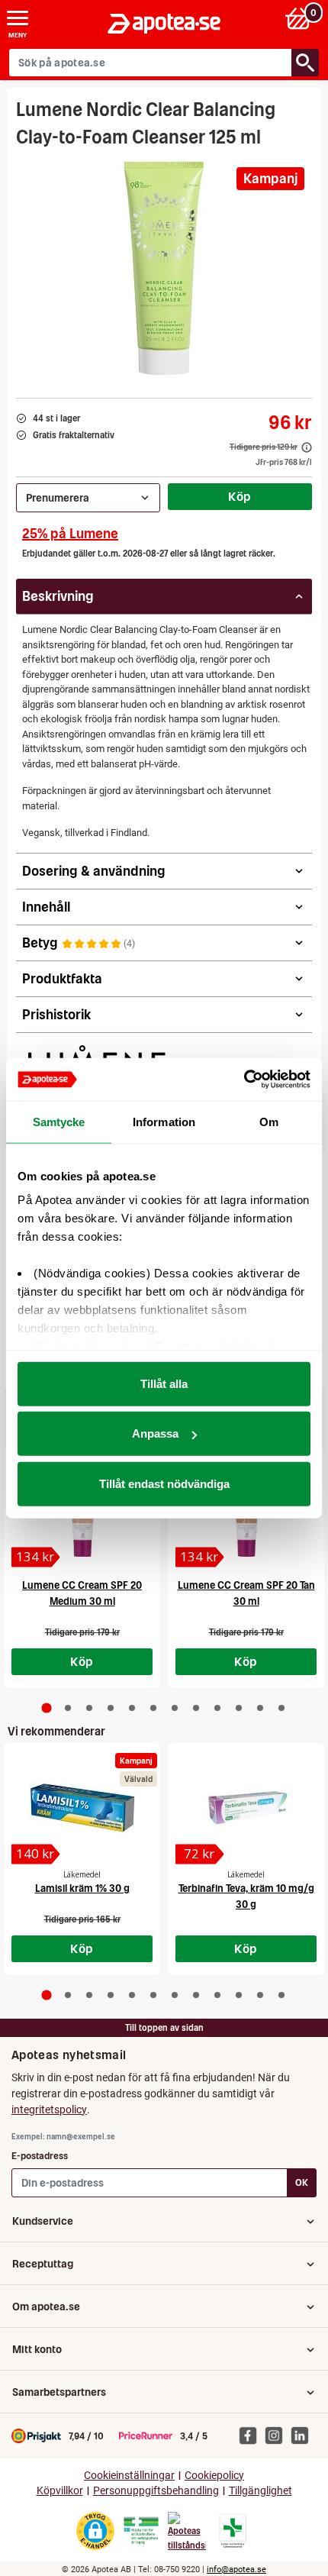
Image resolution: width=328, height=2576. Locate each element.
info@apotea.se (236, 2570)
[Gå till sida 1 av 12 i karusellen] (47, 1708)
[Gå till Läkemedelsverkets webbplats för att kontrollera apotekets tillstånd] (141, 2531)
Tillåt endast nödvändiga (164, 1483)
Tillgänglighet (260, 2491)
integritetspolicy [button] (49, 2110)
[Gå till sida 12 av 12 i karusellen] (281, 1708)
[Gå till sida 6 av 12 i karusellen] (153, 1708)
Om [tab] (269, 1121)
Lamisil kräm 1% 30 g (82, 1888)
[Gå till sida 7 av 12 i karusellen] (175, 1708)
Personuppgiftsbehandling (156, 2491)
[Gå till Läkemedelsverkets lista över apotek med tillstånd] (233, 2531)
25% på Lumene (70, 533)
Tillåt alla (164, 1383)
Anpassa (155, 1433)
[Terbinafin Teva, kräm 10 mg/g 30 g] (246, 1808)
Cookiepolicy (214, 2476)
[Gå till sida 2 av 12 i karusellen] (68, 1708)
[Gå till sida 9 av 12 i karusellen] (217, 1708)
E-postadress (40, 2156)
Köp (240, 496)
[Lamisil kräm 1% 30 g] (82, 1808)
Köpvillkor (60, 2491)
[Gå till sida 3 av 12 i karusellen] (89, 1708)
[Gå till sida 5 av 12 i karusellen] (132, 1708)
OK (302, 2182)
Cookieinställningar (129, 2476)
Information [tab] (164, 1121)
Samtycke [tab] (59, 1121)
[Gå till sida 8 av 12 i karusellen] (196, 1708)
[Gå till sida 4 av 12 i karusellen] (111, 1708)
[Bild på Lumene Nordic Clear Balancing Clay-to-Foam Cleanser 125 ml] (164, 268)
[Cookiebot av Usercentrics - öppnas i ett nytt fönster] (244, 1080)
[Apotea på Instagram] (278, 2435)
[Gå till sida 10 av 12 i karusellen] (239, 1708)
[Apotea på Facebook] (252, 2435)
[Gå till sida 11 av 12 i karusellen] (260, 1708)
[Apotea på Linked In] (304, 2435)
